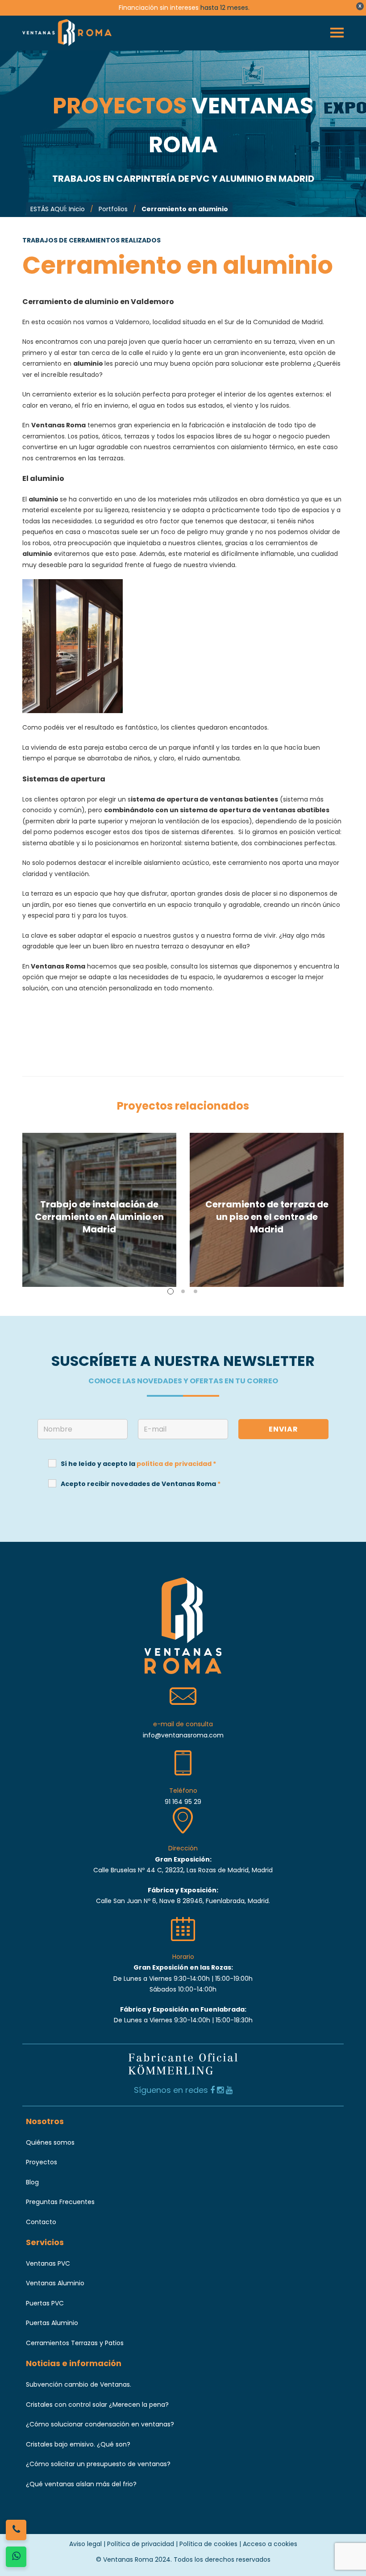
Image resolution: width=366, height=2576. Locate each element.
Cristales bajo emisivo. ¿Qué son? (78, 2444)
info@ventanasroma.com (183, 1735)
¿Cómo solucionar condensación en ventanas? (100, 2424)
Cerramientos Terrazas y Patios (75, 2343)
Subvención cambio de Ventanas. (79, 2384)
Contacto (41, 2222)
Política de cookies (208, 2544)
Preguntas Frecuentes (60, 2202)
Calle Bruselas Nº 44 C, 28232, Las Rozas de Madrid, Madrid (183, 1870)
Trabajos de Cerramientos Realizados (91, 240)
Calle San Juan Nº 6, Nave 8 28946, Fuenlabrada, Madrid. (183, 1901)
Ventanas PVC (48, 2263)
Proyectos (42, 2162)
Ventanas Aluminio (55, 2283)
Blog (32, 2182)
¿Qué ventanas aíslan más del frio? (81, 2484)
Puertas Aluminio (52, 2323)
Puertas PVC (45, 2303)
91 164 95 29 (183, 1802)
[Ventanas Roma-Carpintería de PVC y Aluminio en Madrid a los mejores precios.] (67, 33)
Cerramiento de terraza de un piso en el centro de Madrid (267, 1217)
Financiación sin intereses (159, 8)
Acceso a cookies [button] (270, 2544)
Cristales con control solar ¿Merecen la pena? (97, 2405)
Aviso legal (85, 2544)
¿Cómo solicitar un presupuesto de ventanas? (98, 2464)
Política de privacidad (141, 2544)
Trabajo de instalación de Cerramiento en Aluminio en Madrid (99, 1217)
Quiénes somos (50, 2142)
